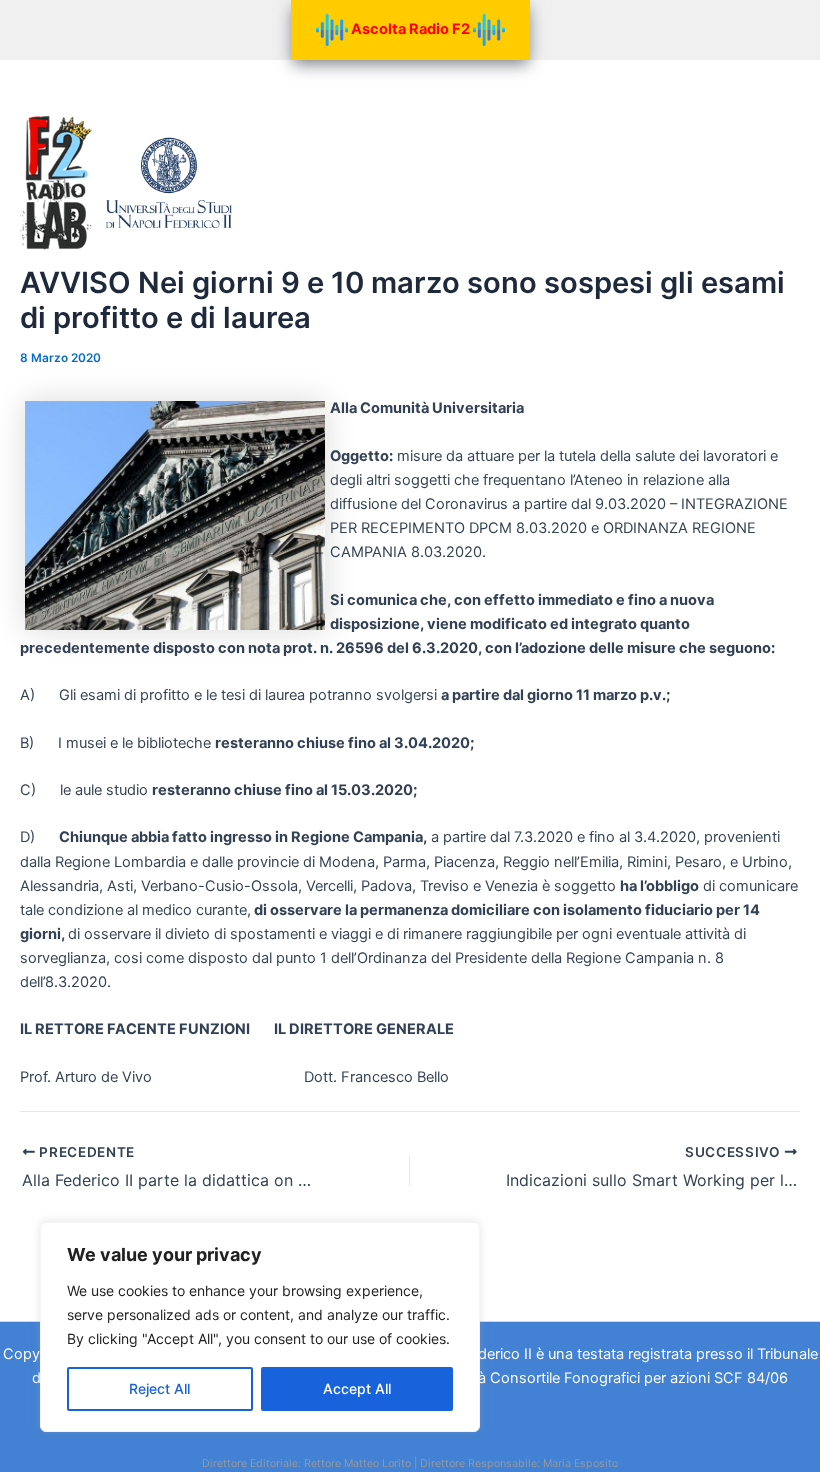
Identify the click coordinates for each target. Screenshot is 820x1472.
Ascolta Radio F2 (410, 29)
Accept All (357, 1388)
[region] (260, 1327)
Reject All (159, 1388)
